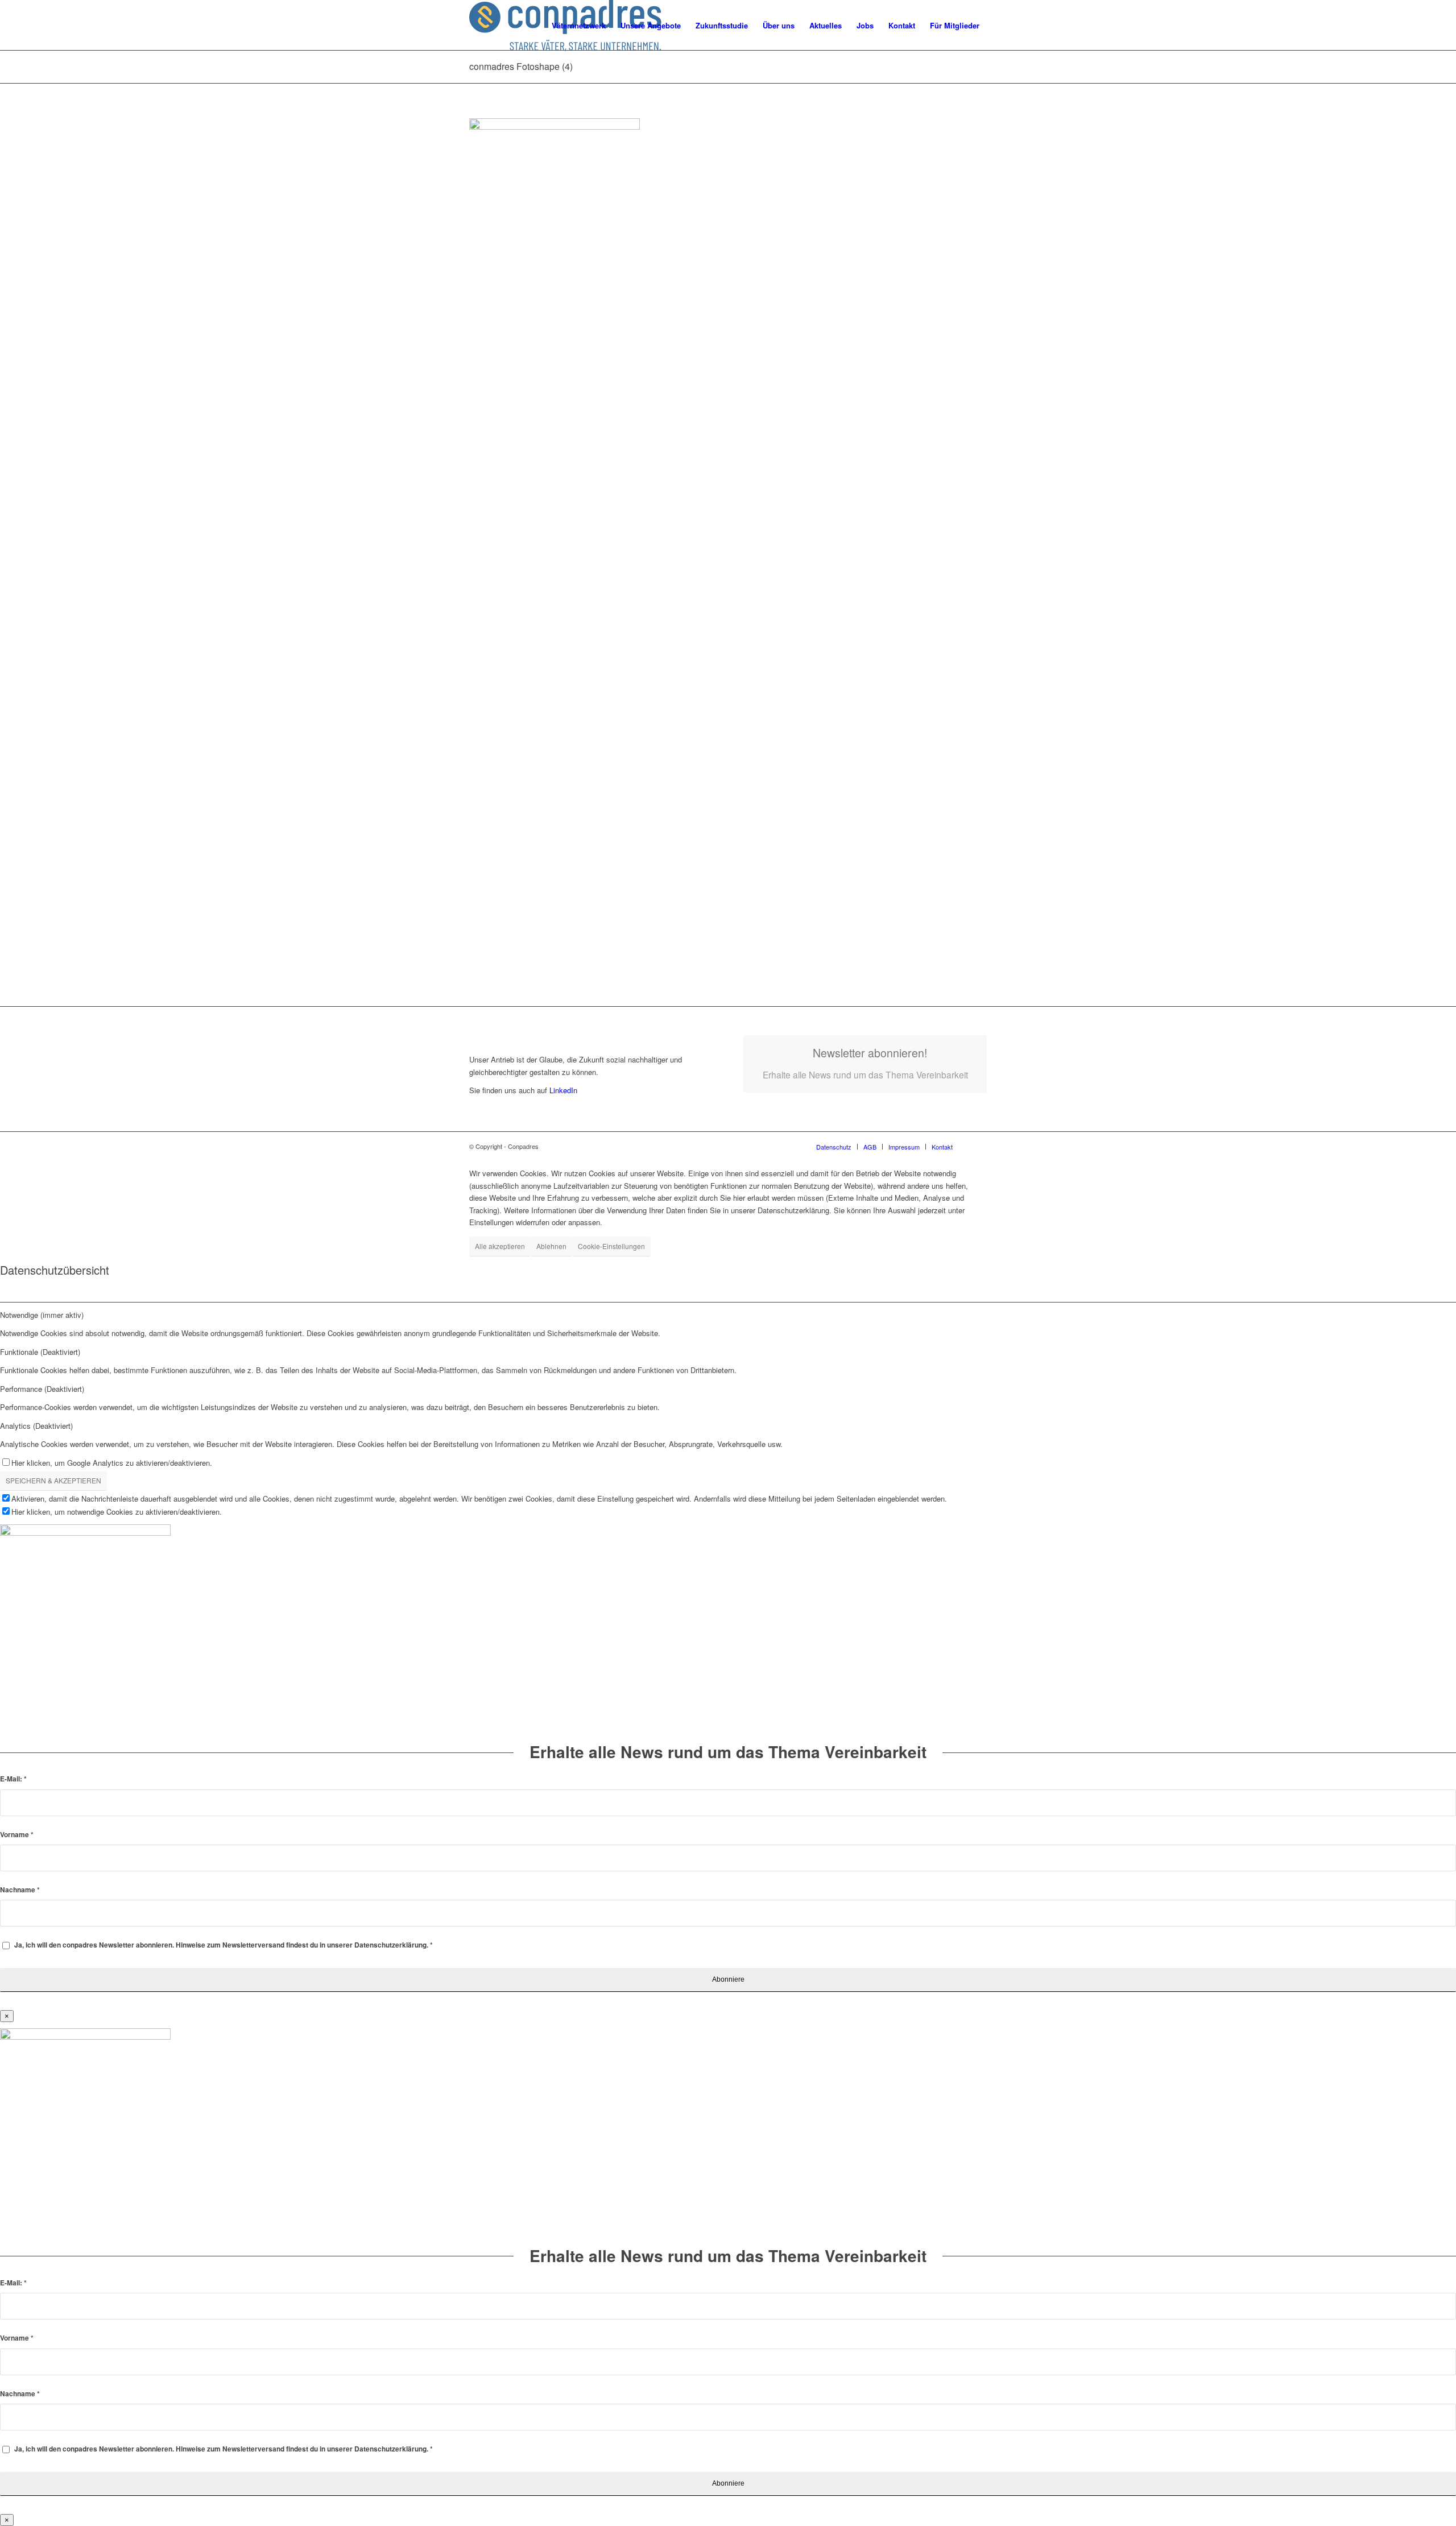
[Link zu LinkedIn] (978, 1146)
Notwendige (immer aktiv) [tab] (42, 1315)
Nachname (20, 1890)
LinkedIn (562, 1090)
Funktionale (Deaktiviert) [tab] (40, 1352)
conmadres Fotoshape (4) (521, 66)
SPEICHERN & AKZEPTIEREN (53, 1480)
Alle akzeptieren (500, 1246)
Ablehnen (551, 1246)
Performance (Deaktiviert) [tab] (42, 1389)
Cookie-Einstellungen (611, 1246)
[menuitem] (579, 26)
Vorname (17, 1835)
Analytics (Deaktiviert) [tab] (36, 1426)
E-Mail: (13, 1779)
